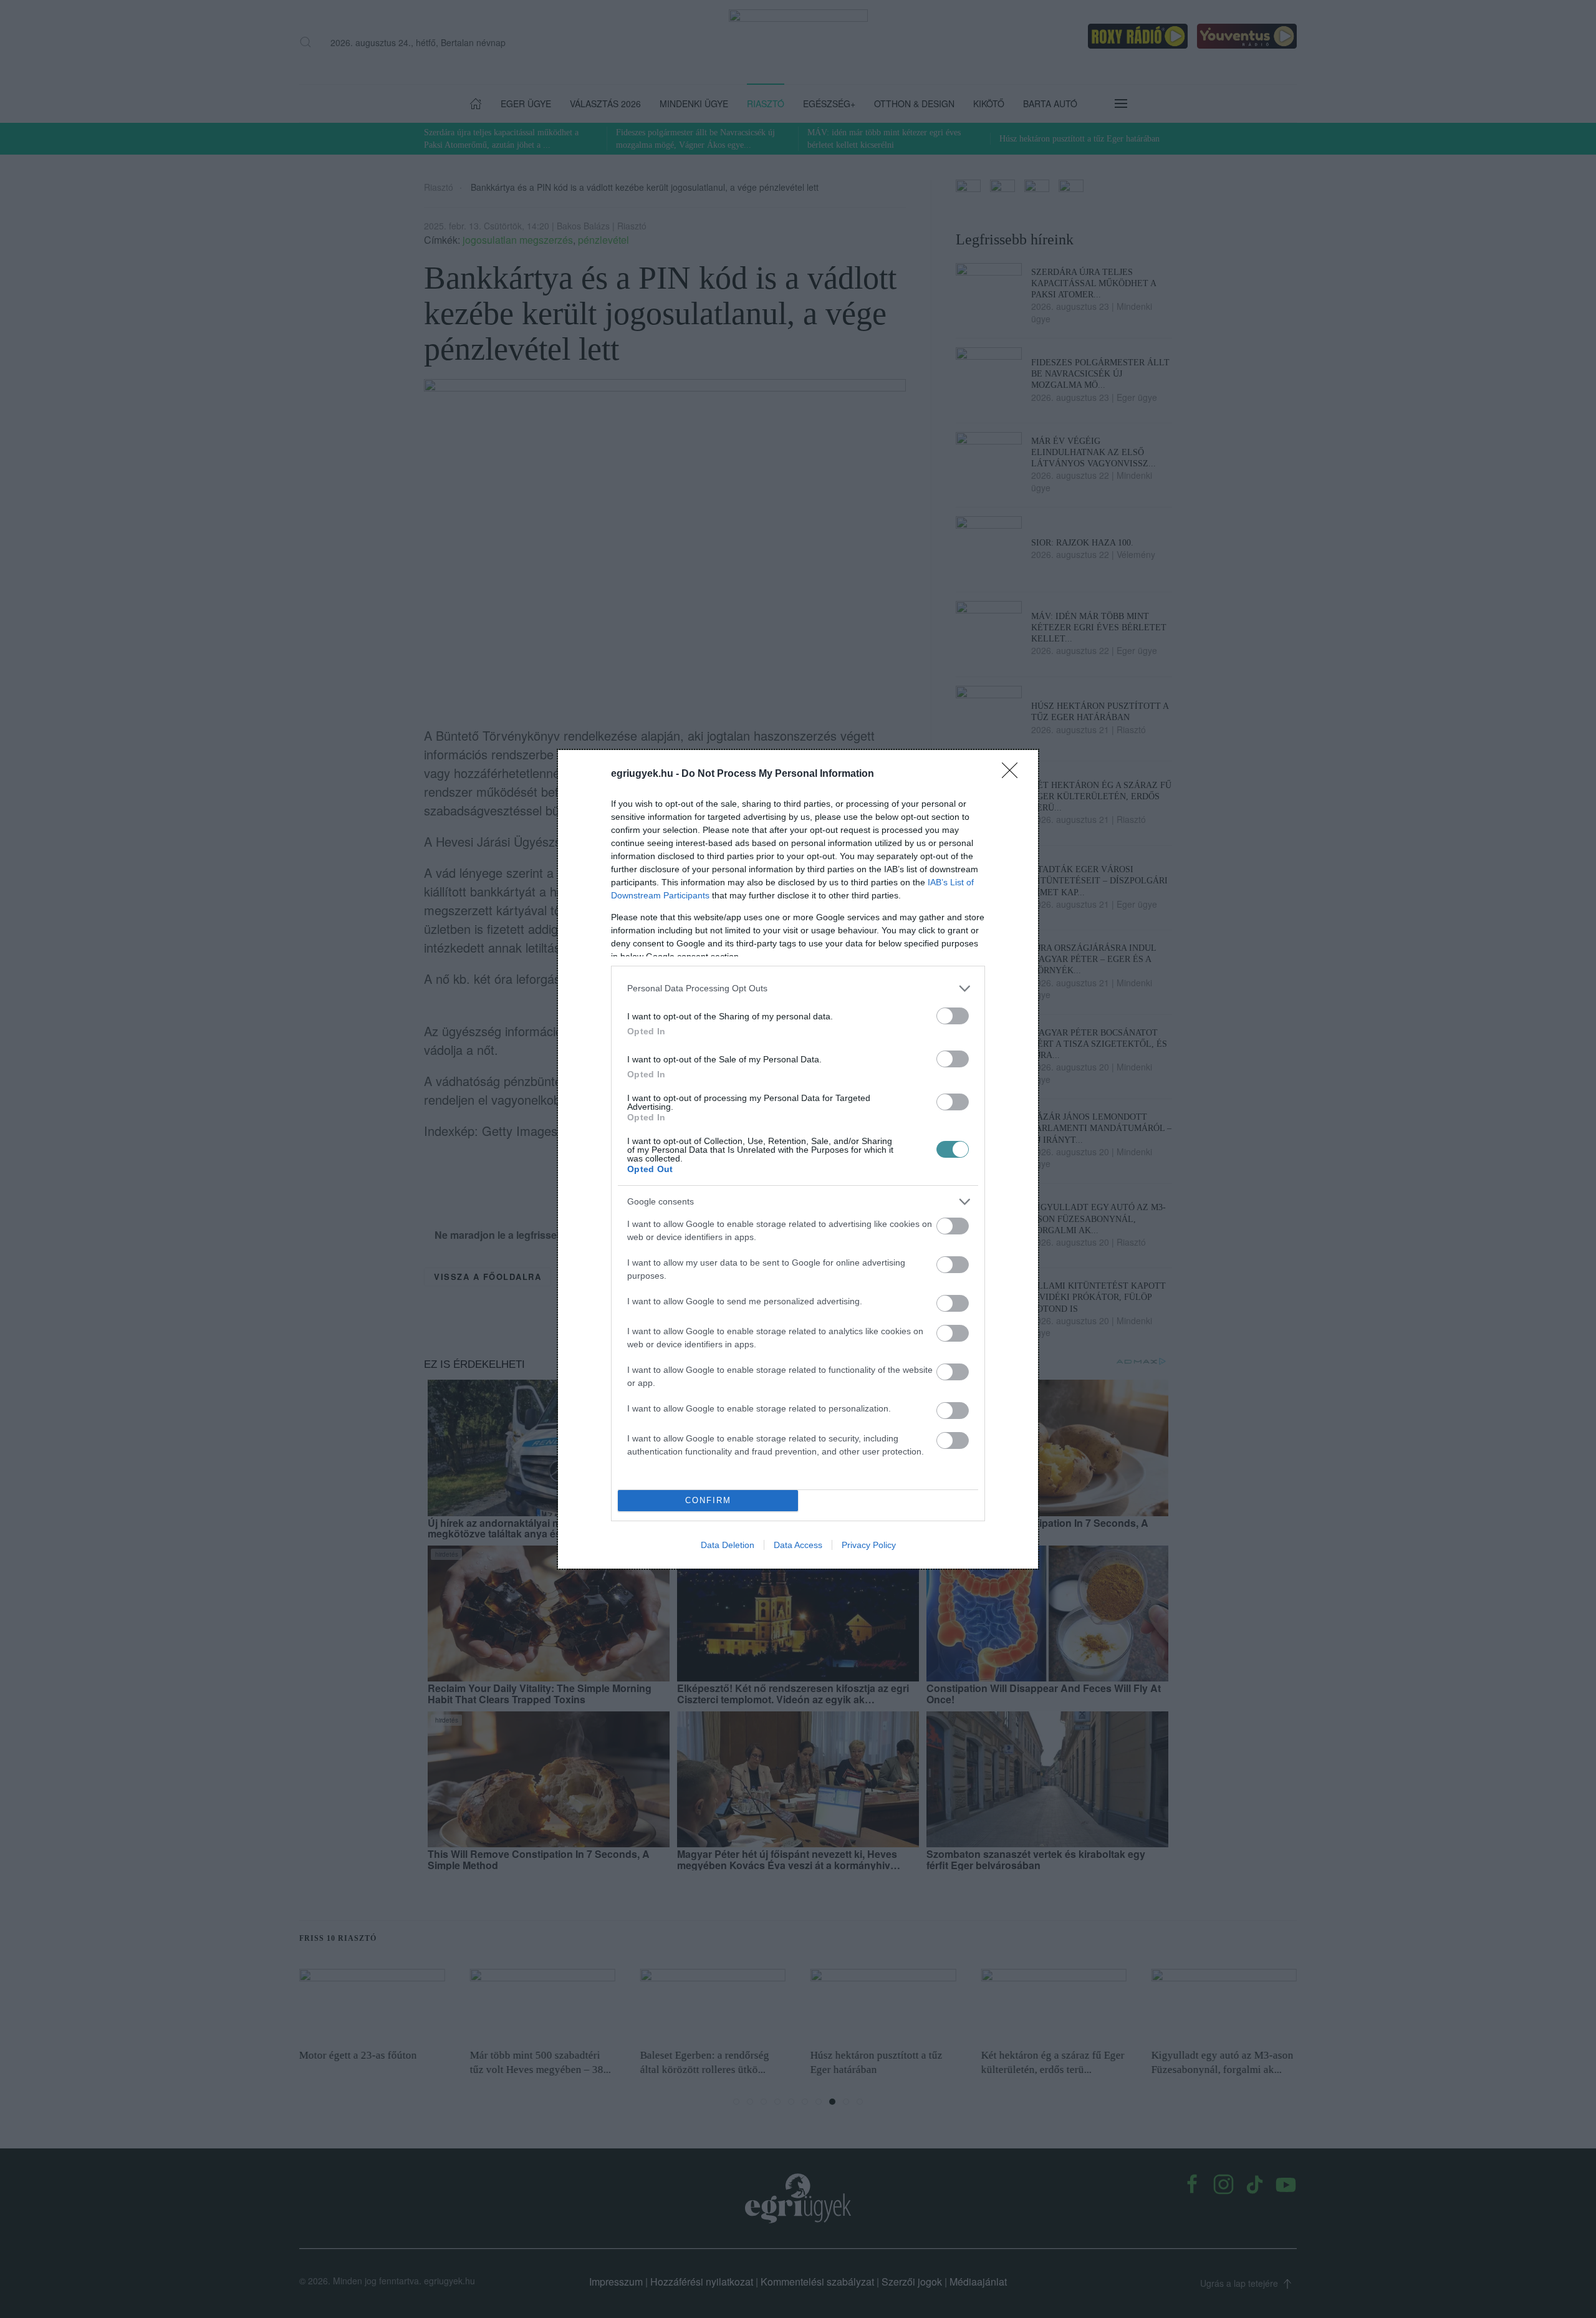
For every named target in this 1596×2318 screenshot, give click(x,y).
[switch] (953, 1016)
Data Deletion (728, 1545)
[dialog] (798, 1159)
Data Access (798, 1545)
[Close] (1014, 774)
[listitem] (798, 988)
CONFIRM (708, 1500)
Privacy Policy (869, 1545)
